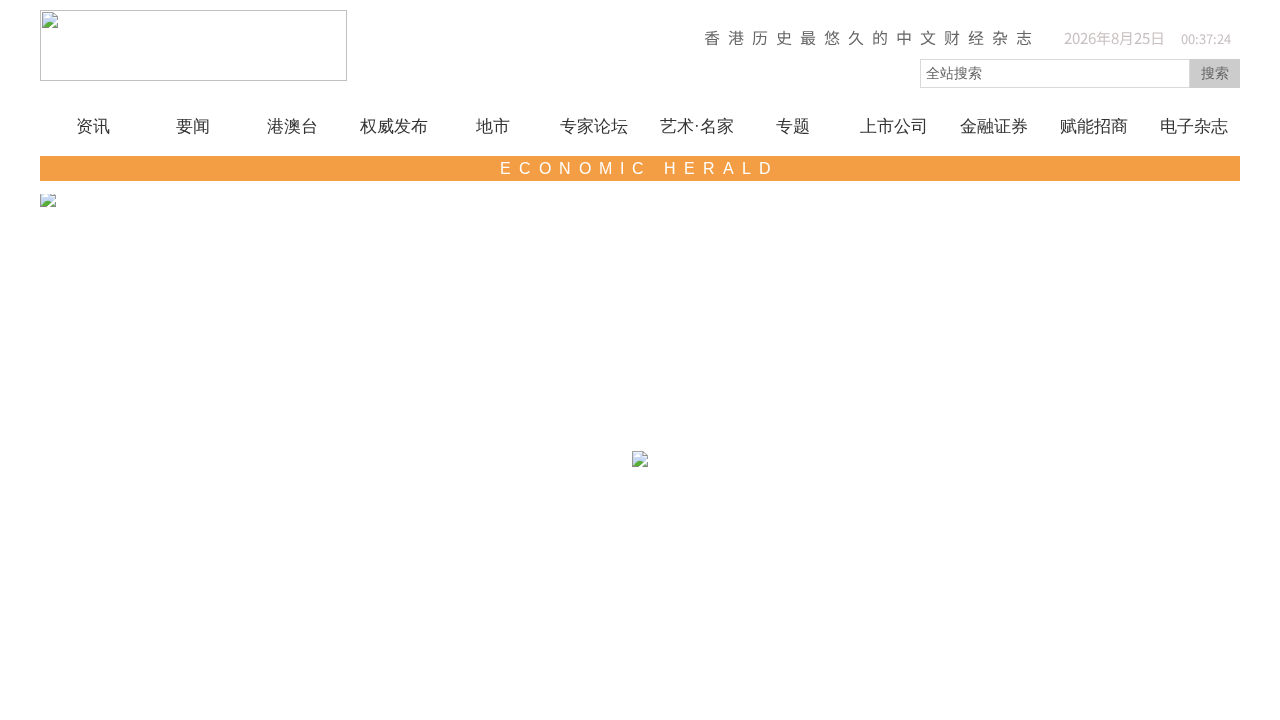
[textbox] (1055, 73)
